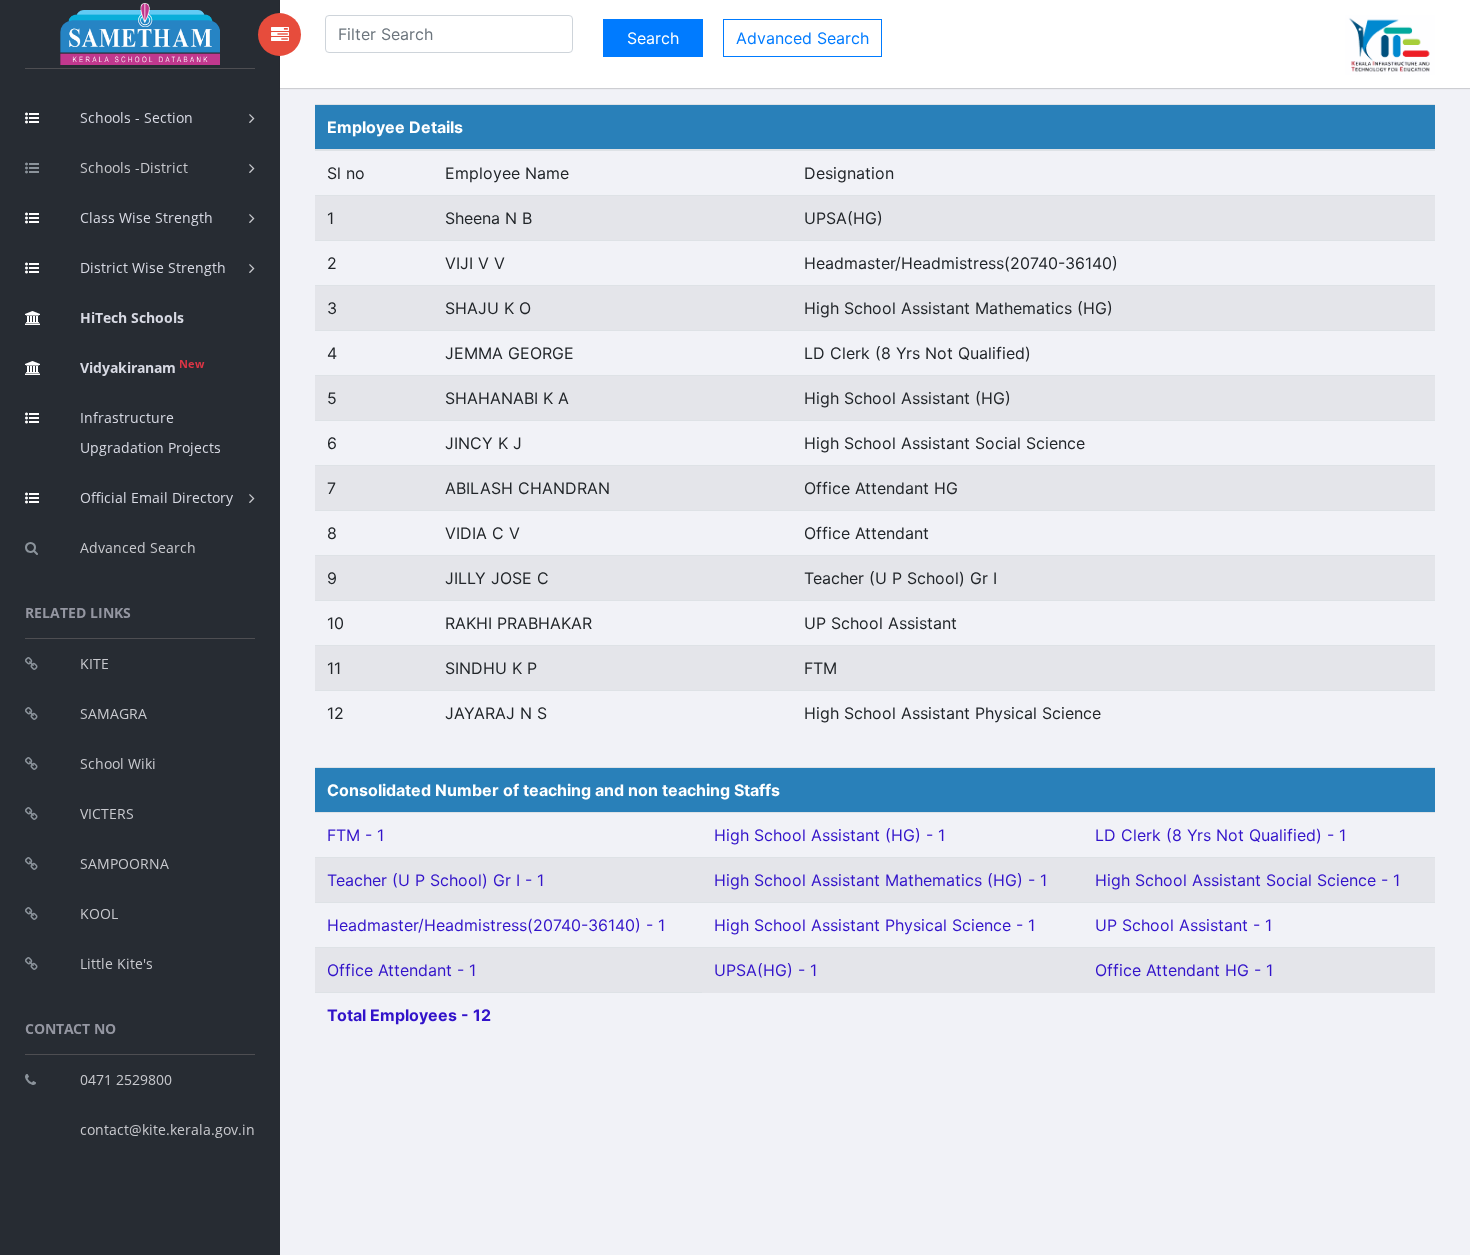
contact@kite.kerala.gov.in (167, 1129)
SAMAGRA (113, 713)
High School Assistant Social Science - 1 (1247, 880)
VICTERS (107, 813)
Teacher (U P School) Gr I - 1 (435, 880)
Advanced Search (138, 547)
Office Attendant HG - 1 (1184, 970)
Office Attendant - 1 (401, 970)
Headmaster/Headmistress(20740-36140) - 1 (496, 925)
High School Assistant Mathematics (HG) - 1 (880, 880)
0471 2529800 (126, 1079)
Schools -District (134, 167)
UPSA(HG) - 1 (765, 970)
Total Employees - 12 (409, 1015)
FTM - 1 (355, 835)
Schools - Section (136, 117)
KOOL (99, 913)
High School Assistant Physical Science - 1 (874, 925)
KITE (94, 663)
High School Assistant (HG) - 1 (829, 835)
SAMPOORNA (124, 863)
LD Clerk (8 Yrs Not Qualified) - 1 (1220, 835)
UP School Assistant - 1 (1183, 925)
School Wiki (118, 763)
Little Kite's (116, 963)
